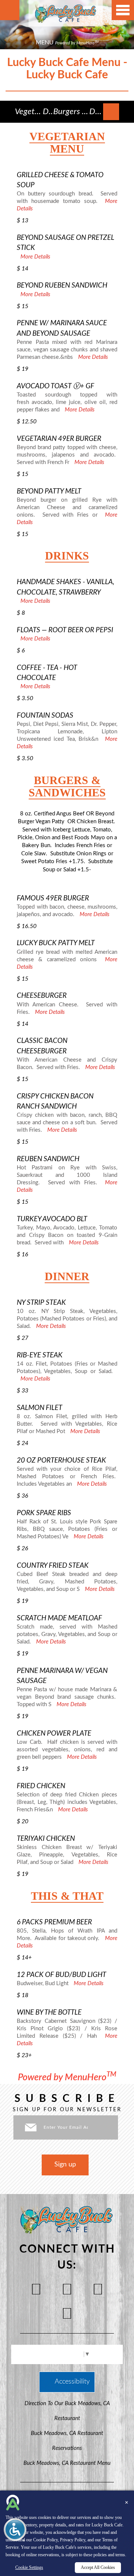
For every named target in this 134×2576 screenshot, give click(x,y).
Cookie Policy (45, 2540)
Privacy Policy (73, 2540)
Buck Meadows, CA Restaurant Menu (67, 2463)
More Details (35, 257)
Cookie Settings (29, 2567)
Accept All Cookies (98, 2567)
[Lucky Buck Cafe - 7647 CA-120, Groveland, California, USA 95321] (66, 13)
